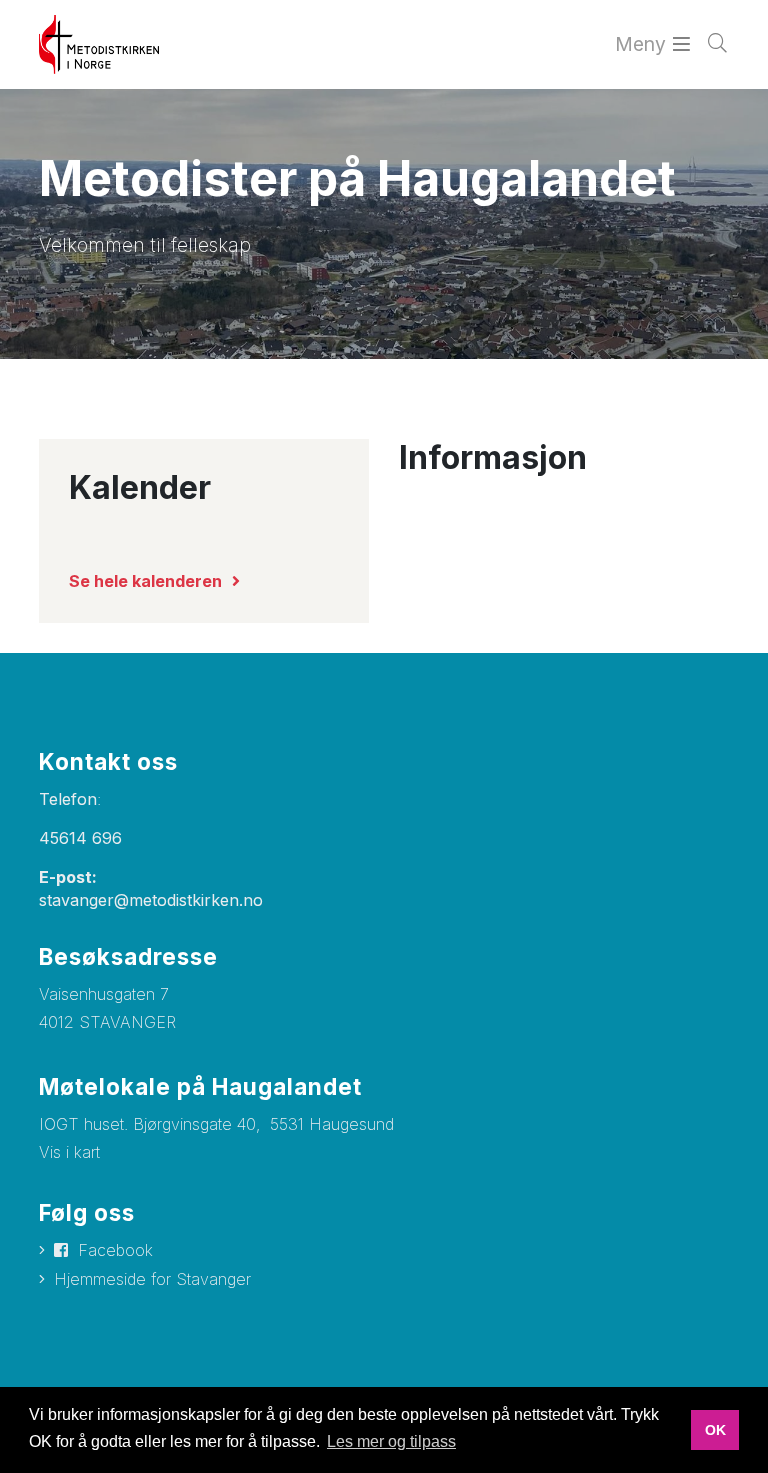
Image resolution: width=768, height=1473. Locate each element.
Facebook (115, 1250)
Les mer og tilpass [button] (391, 1441)
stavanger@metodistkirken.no (151, 900)
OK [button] (715, 1430)
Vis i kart (69, 1152)
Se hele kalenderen (145, 581)
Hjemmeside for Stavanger (152, 1279)
